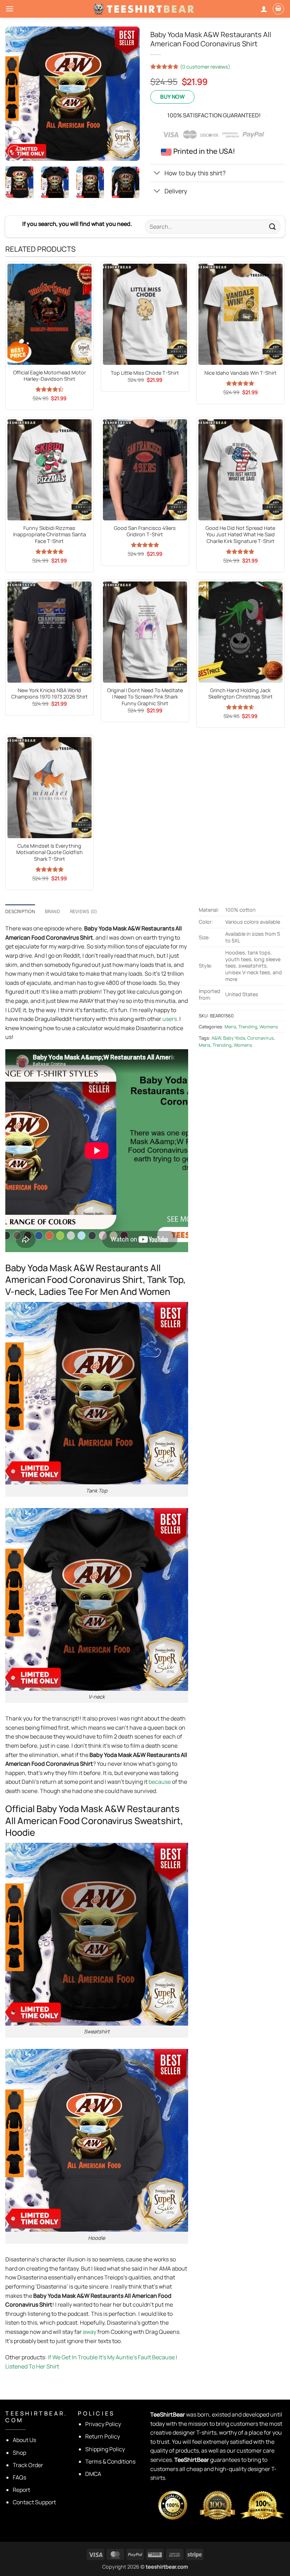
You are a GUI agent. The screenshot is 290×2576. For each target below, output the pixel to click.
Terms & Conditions (110, 2461)
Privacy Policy (103, 2424)
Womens (269, 1027)
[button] (10, 9)
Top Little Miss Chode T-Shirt (145, 373)
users (170, 1019)
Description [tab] (20, 911)
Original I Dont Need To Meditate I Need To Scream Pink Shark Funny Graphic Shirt (145, 697)
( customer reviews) (205, 67)
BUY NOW (172, 97)
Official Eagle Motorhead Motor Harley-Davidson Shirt (50, 376)
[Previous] (17, 94)
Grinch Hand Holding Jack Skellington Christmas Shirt (240, 694)
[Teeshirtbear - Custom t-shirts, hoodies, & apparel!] (145, 9)
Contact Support (34, 2502)
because (160, 1782)
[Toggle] (157, 174)
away (89, 2332)
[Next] (128, 94)
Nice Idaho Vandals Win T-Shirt (240, 373)
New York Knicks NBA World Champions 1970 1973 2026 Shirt (50, 694)
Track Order (28, 2465)
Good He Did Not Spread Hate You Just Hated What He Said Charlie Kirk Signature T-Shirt (240, 535)
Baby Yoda (234, 1038)
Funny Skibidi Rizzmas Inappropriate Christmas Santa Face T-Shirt (50, 535)
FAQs (19, 2477)
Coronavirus (260, 1038)
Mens (230, 1027)
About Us (24, 2440)
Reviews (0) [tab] (84, 911)
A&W (216, 1038)
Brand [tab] (53, 911)
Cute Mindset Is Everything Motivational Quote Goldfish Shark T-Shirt (50, 852)
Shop (19, 2453)
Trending (248, 1027)
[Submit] (273, 226)
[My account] (264, 9)
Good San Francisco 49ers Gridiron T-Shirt (145, 531)
